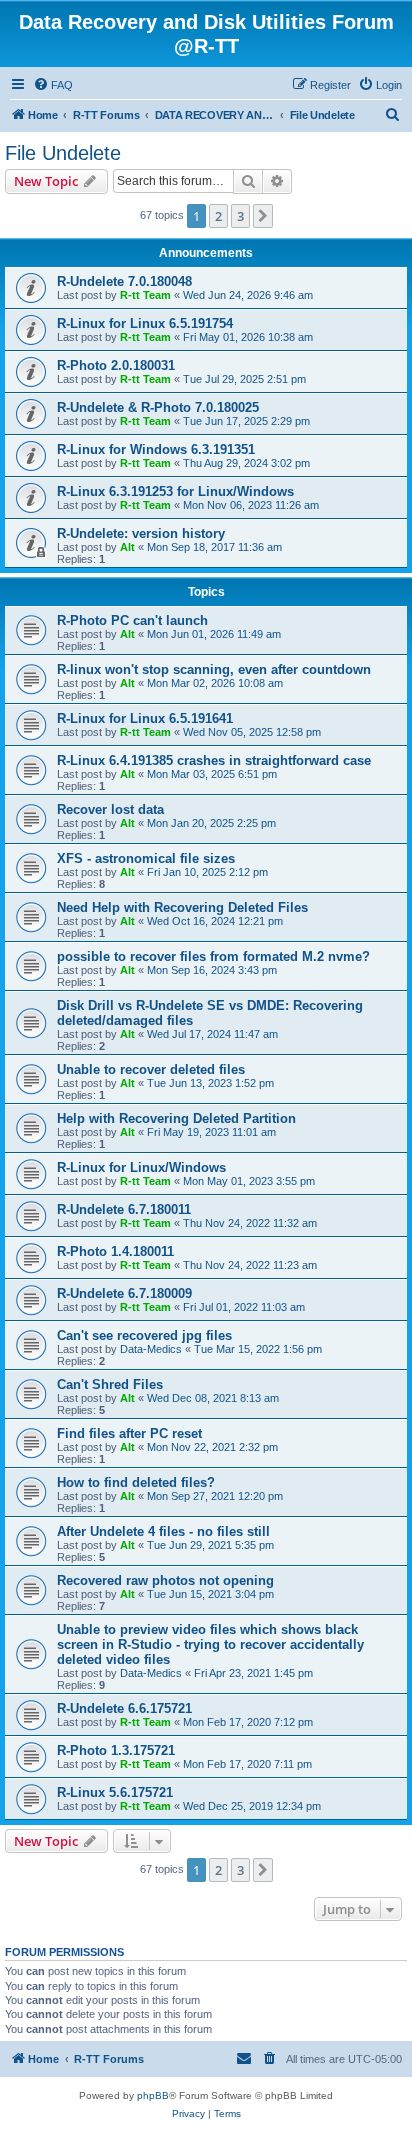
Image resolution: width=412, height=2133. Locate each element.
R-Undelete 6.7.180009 (124, 1293)
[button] (263, 216)
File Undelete (63, 153)
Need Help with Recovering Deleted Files (182, 907)
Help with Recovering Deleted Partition (176, 1118)
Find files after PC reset (129, 1433)
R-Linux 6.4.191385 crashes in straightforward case (214, 760)
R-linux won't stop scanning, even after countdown (214, 669)
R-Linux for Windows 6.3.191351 (156, 449)
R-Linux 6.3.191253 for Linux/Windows (175, 491)
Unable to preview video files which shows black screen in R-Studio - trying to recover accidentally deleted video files (210, 1644)
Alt (127, 547)
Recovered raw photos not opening (165, 1580)
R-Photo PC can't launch (132, 620)
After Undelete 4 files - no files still (163, 1531)
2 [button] (218, 216)
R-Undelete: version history (141, 533)
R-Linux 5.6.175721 (115, 1792)
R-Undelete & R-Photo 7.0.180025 (158, 407)
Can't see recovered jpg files (144, 1335)
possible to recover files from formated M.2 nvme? (213, 956)
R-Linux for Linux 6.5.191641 (145, 718)
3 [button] (240, 216)
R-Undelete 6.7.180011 (124, 1209)
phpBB (153, 2095)
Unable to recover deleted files (151, 1069)
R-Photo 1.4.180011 (115, 1251)
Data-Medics (151, 1349)
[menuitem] (53, 85)
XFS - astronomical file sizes (146, 858)
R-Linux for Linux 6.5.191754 (145, 323)
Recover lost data (110, 809)
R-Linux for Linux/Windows (141, 1167)
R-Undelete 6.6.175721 (124, 1708)
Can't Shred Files (110, 1384)
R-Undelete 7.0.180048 (124, 281)
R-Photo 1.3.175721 (116, 1750)
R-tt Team (145, 295)
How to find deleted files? (136, 1482)
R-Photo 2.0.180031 (116, 365)
